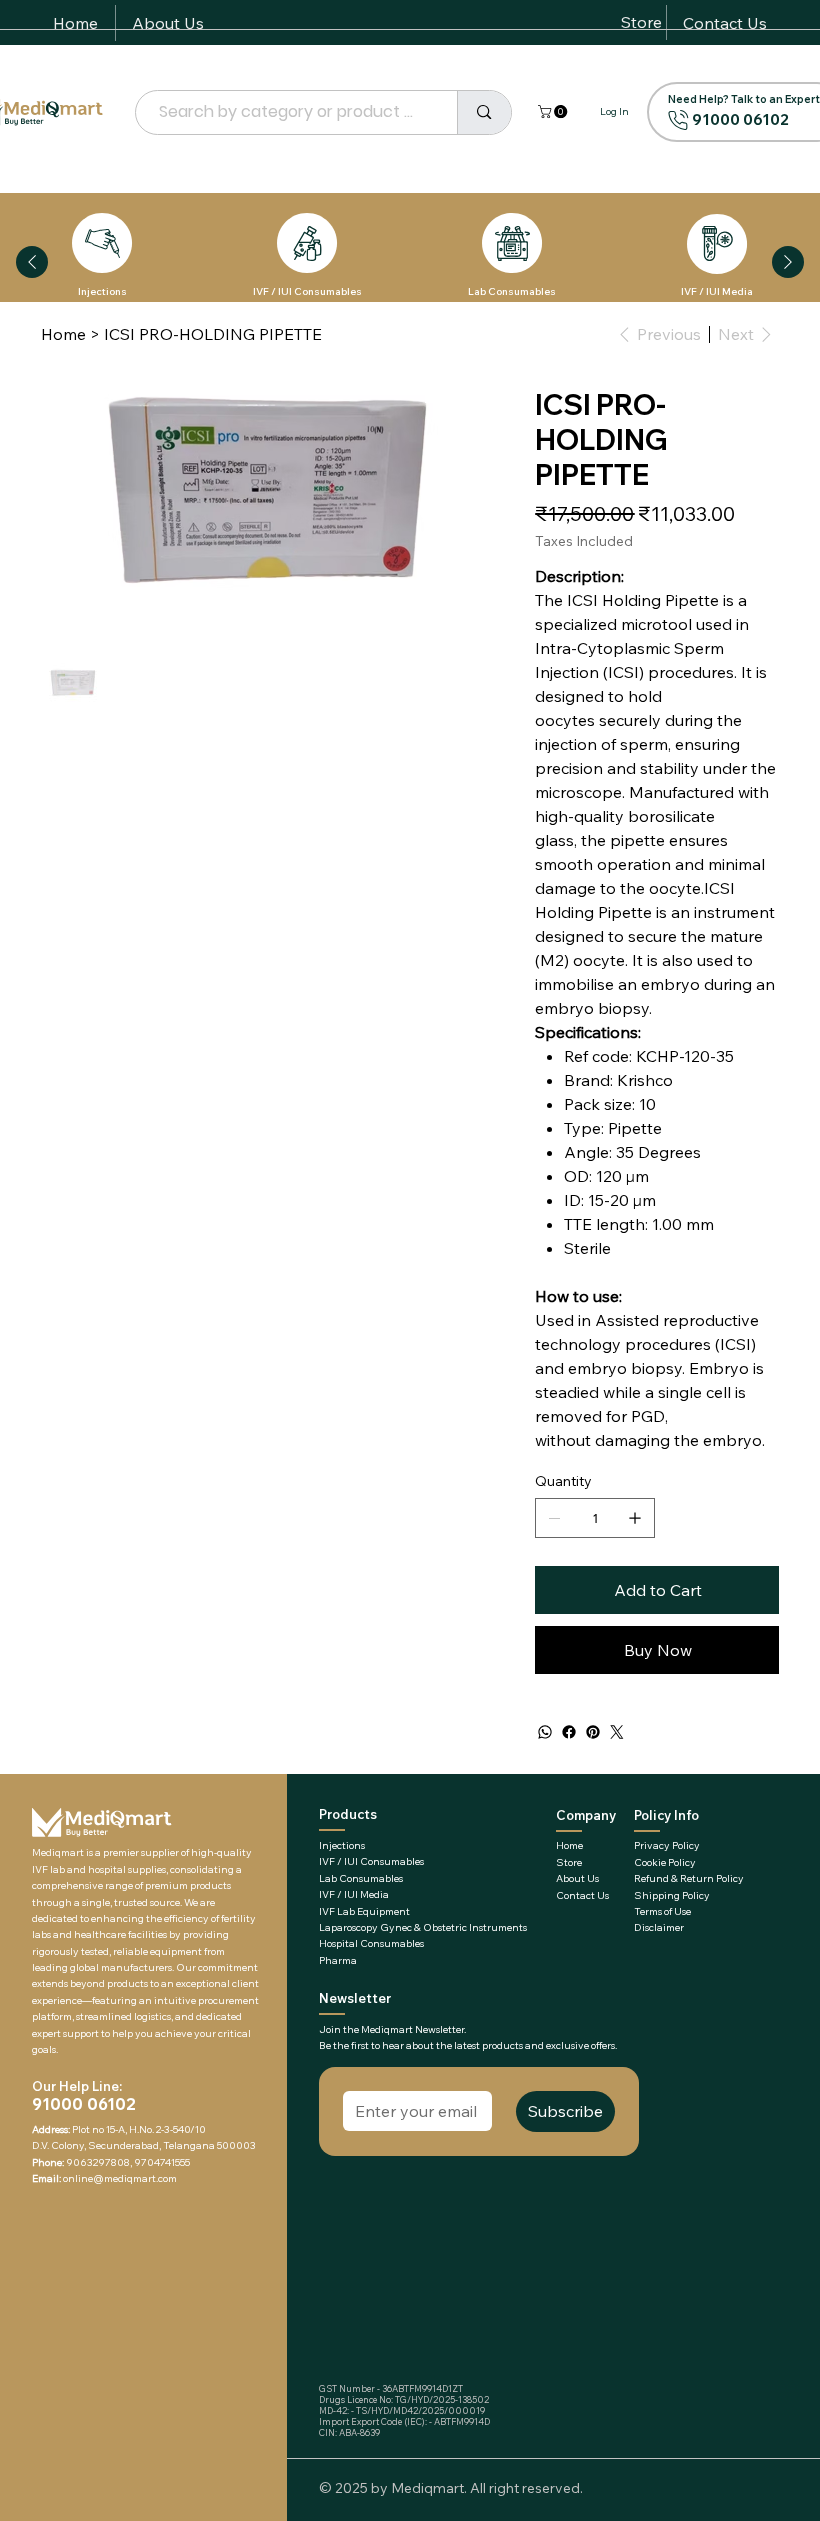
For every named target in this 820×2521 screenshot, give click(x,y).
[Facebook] (569, 1732)
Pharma (338, 1960)
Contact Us (582, 1895)
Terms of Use (662, 1911)
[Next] (788, 262)
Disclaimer (659, 1927)
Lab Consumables (512, 291)
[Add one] (635, 1518)
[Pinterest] (593, 1732)
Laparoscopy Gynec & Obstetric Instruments (423, 1927)
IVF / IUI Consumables (307, 291)
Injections (102, 291)
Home (569, 1845)
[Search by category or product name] (483, 112)
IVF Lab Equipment (364, 1911)
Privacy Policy (667, 1845)
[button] (554, 111)
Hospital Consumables (371, 1943)
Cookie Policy (665, 1862)
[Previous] (32, 262)
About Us (577, 1878)
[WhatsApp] (545, 1732)
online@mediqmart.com (120, 2178)
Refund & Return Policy (689, 1878)
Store (569, 1862)
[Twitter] (617, 1732)
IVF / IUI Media (717, 291)
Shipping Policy (672, 1895)
